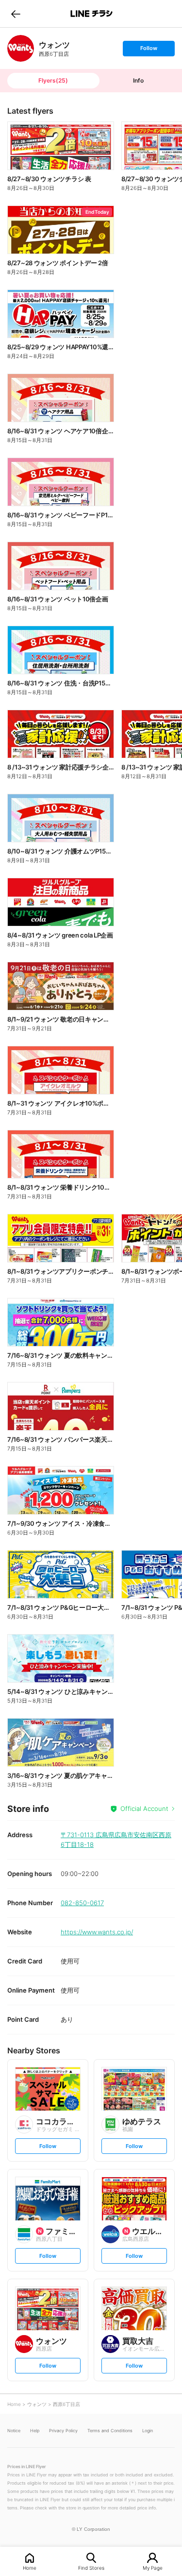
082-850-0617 (82, 1903)
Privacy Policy (63, 2431)
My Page (153, 2567)
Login (148, 2431)
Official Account (144, 1808)
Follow (149, 50)
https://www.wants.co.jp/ (97, 1932)
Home (30, 2567)
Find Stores (91, 2567)
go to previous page (16, 14)
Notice (14, 2431)
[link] (21, 48)
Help (35, 2431)
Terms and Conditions (110, 2431)
